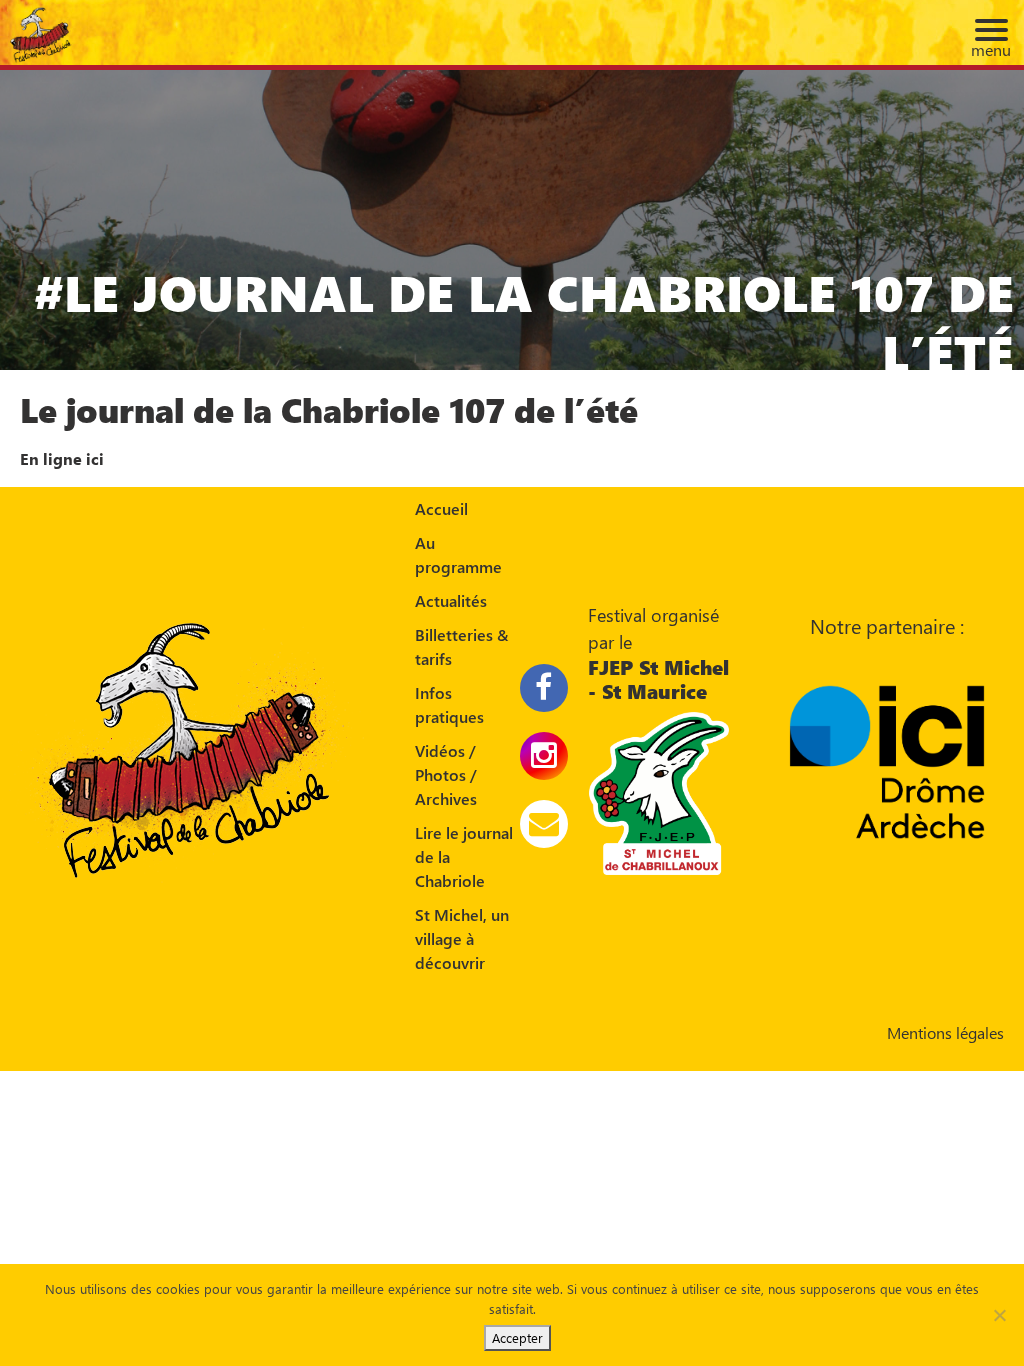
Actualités (451, 600)
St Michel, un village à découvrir (462, 938)
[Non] (999, 1315)
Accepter (517, 1337)
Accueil (441, 508)
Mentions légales (945, 1032)
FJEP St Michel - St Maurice (658, 679)
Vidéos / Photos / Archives (446, 774)
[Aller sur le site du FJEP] (659, 791)
